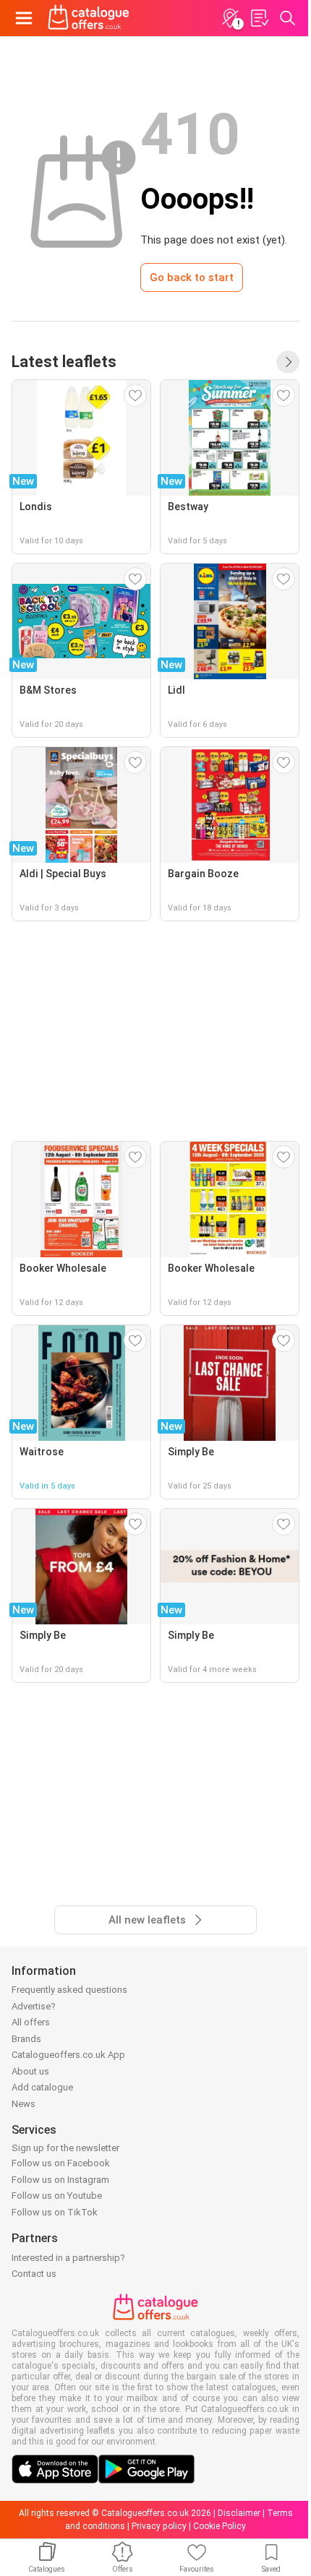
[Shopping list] (259, 18)
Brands (26, 2039)
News (24, 2104)
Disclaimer (239, 2513)
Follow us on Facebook (61, 2163)
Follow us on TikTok (55, 2212)
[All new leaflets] (288, 362)
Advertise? (34, 2006)
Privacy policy (159, 2526)
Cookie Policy (220, 2526)
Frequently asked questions (69, 1990)
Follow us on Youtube (57, 2196)
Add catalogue (42, 2087)
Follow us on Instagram (60, 2180)
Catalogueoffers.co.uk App (68, 2055)
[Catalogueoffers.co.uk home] (89, 18)
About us (30, 2071)
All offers (31, 2022)
